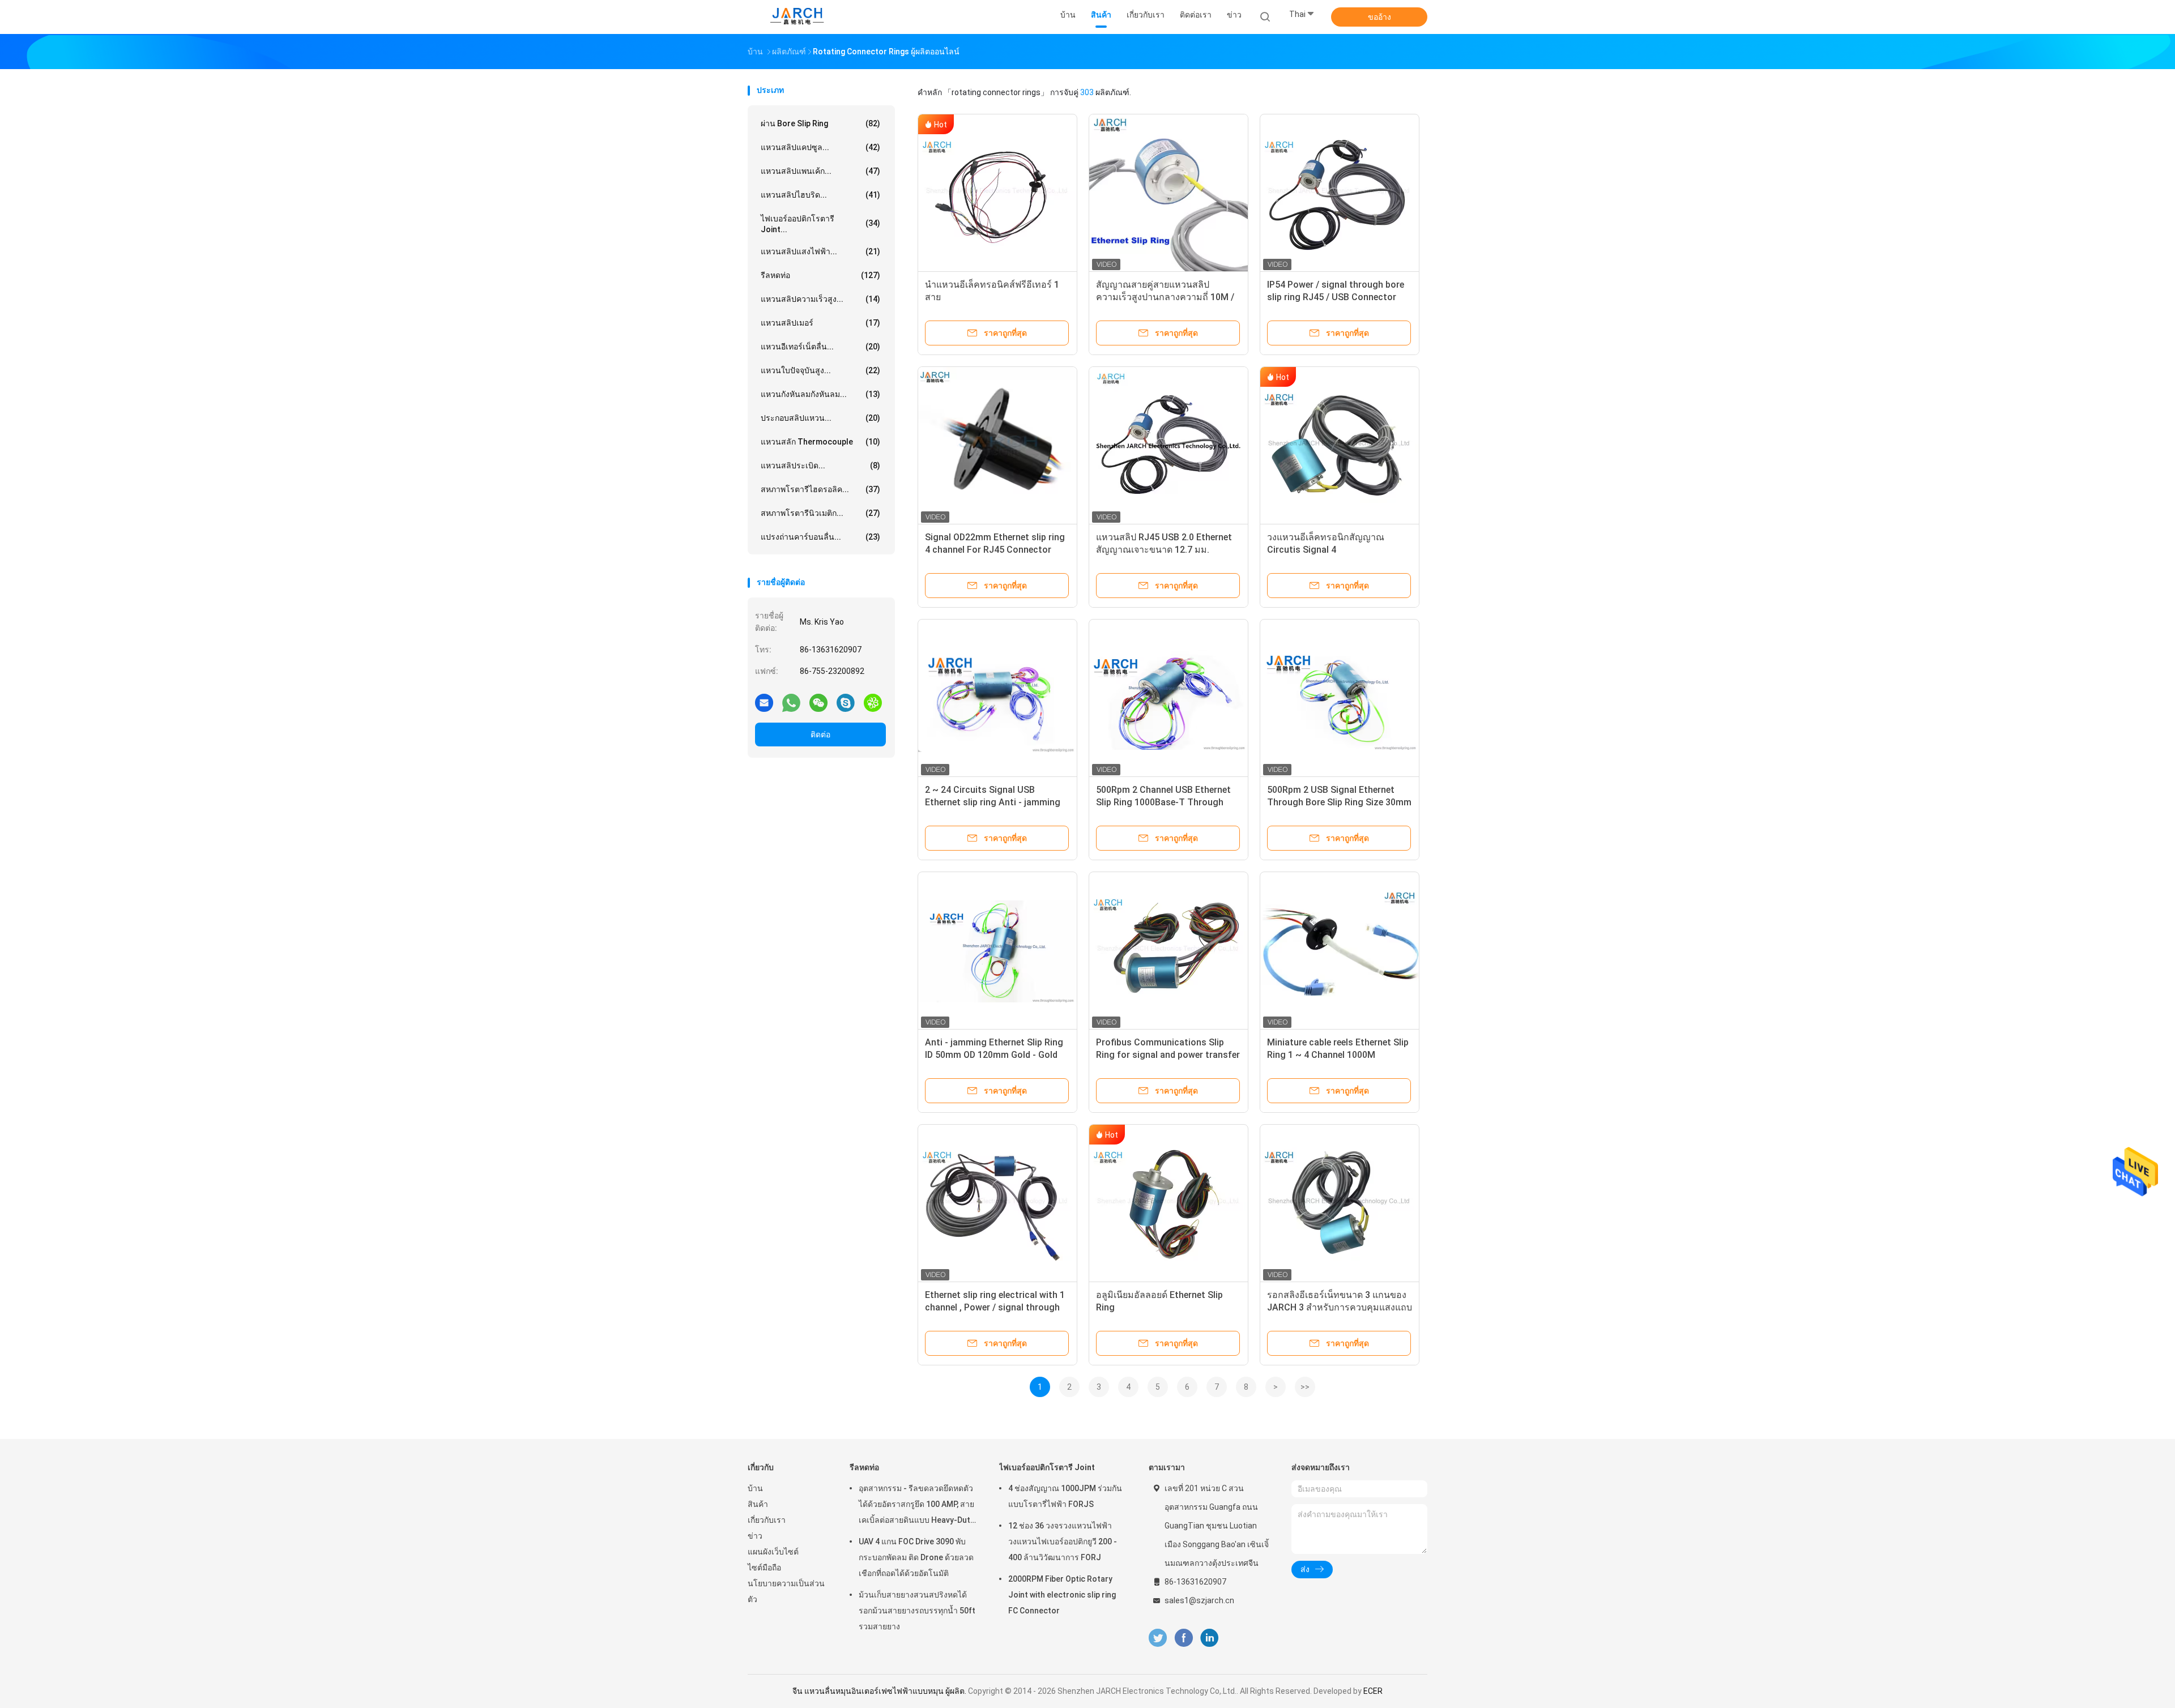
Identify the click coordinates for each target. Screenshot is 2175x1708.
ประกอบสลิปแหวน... (820, 418)
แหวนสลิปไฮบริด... (820, 195)
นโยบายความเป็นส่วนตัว (786, 1591)
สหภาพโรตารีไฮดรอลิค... (820, 489)
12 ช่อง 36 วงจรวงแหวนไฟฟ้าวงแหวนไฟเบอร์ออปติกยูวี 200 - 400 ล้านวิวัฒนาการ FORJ (1063, 1542)
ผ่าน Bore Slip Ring (820, 123)
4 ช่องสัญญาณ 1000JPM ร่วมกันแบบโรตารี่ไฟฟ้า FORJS (1065, 1496)
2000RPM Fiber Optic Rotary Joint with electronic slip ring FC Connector (1062, 1595)
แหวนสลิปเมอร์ (820, 323)
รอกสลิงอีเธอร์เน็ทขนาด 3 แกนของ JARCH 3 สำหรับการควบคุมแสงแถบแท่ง (1340, 1307)
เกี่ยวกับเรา (767, 1520)
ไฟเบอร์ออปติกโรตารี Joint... (820, 224)
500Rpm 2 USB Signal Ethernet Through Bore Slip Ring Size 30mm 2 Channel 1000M (1339, 802)
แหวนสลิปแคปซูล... (820, 147)
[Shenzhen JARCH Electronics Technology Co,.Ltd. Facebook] (1184, 1638)
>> (1305, 1387)
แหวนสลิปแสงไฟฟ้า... (820, 251)
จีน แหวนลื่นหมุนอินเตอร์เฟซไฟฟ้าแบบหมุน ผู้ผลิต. (880, 1691)
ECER (1373, 1691)
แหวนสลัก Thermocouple (820, 442)
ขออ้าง (1379, 17)
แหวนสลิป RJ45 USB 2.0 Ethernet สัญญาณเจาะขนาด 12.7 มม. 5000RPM (1164, 550)
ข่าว (755, 1536)
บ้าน (755, 1488)
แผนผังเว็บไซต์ (773, 1552)
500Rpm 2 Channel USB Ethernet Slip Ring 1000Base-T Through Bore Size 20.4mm (1163, 802)
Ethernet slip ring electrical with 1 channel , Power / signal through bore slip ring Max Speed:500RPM (995, 1307)
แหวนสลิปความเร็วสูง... (820, 299)
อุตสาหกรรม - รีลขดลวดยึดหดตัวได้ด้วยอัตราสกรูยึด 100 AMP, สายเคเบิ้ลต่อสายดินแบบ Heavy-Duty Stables (916, 1506)
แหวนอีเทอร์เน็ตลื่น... (820, 347)
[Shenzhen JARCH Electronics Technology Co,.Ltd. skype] (846, 702)
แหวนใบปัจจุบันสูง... (820, 370)
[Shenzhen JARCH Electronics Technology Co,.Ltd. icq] (873, 702)
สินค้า (758, 1504)
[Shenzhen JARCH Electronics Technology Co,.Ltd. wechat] (818, 702)
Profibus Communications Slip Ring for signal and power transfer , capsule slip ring (1168, 1055)
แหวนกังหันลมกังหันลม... (820, 394)
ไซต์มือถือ (764, 1568)
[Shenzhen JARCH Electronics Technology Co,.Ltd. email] (764, 702)
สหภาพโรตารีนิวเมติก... (820, 513)
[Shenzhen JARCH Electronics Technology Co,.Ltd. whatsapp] (791, 702)
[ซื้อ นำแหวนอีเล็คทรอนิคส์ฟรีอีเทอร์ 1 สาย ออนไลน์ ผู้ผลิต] (997, 194)
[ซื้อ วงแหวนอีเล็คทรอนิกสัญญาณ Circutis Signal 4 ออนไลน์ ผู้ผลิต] (1340, 446)
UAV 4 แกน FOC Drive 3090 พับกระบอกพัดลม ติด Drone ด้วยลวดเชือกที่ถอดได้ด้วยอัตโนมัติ (916, 1557)
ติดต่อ (820, 735)
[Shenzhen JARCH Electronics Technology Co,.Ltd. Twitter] (1158, 1638)
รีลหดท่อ (820, 275)
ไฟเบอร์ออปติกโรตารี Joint (1047, 1467)
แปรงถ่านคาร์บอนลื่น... (820, 537)
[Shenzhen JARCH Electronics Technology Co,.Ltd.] (797, 17)
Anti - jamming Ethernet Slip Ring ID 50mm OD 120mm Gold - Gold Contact (994, 1055)
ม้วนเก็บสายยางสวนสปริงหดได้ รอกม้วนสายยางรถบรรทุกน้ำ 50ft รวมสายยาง (917, 1611)
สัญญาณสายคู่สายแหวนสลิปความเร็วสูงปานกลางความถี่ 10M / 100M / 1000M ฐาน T (1165, 297)
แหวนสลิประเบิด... (820, 466)
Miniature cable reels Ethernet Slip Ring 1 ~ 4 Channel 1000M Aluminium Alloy (1338, 1055)
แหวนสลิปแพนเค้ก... (820, 171)
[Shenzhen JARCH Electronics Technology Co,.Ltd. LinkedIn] (1210, 1638)
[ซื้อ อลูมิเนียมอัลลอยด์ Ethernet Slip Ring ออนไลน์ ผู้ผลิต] (1168, 1204)
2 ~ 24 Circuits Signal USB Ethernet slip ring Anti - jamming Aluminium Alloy (993, 802)
